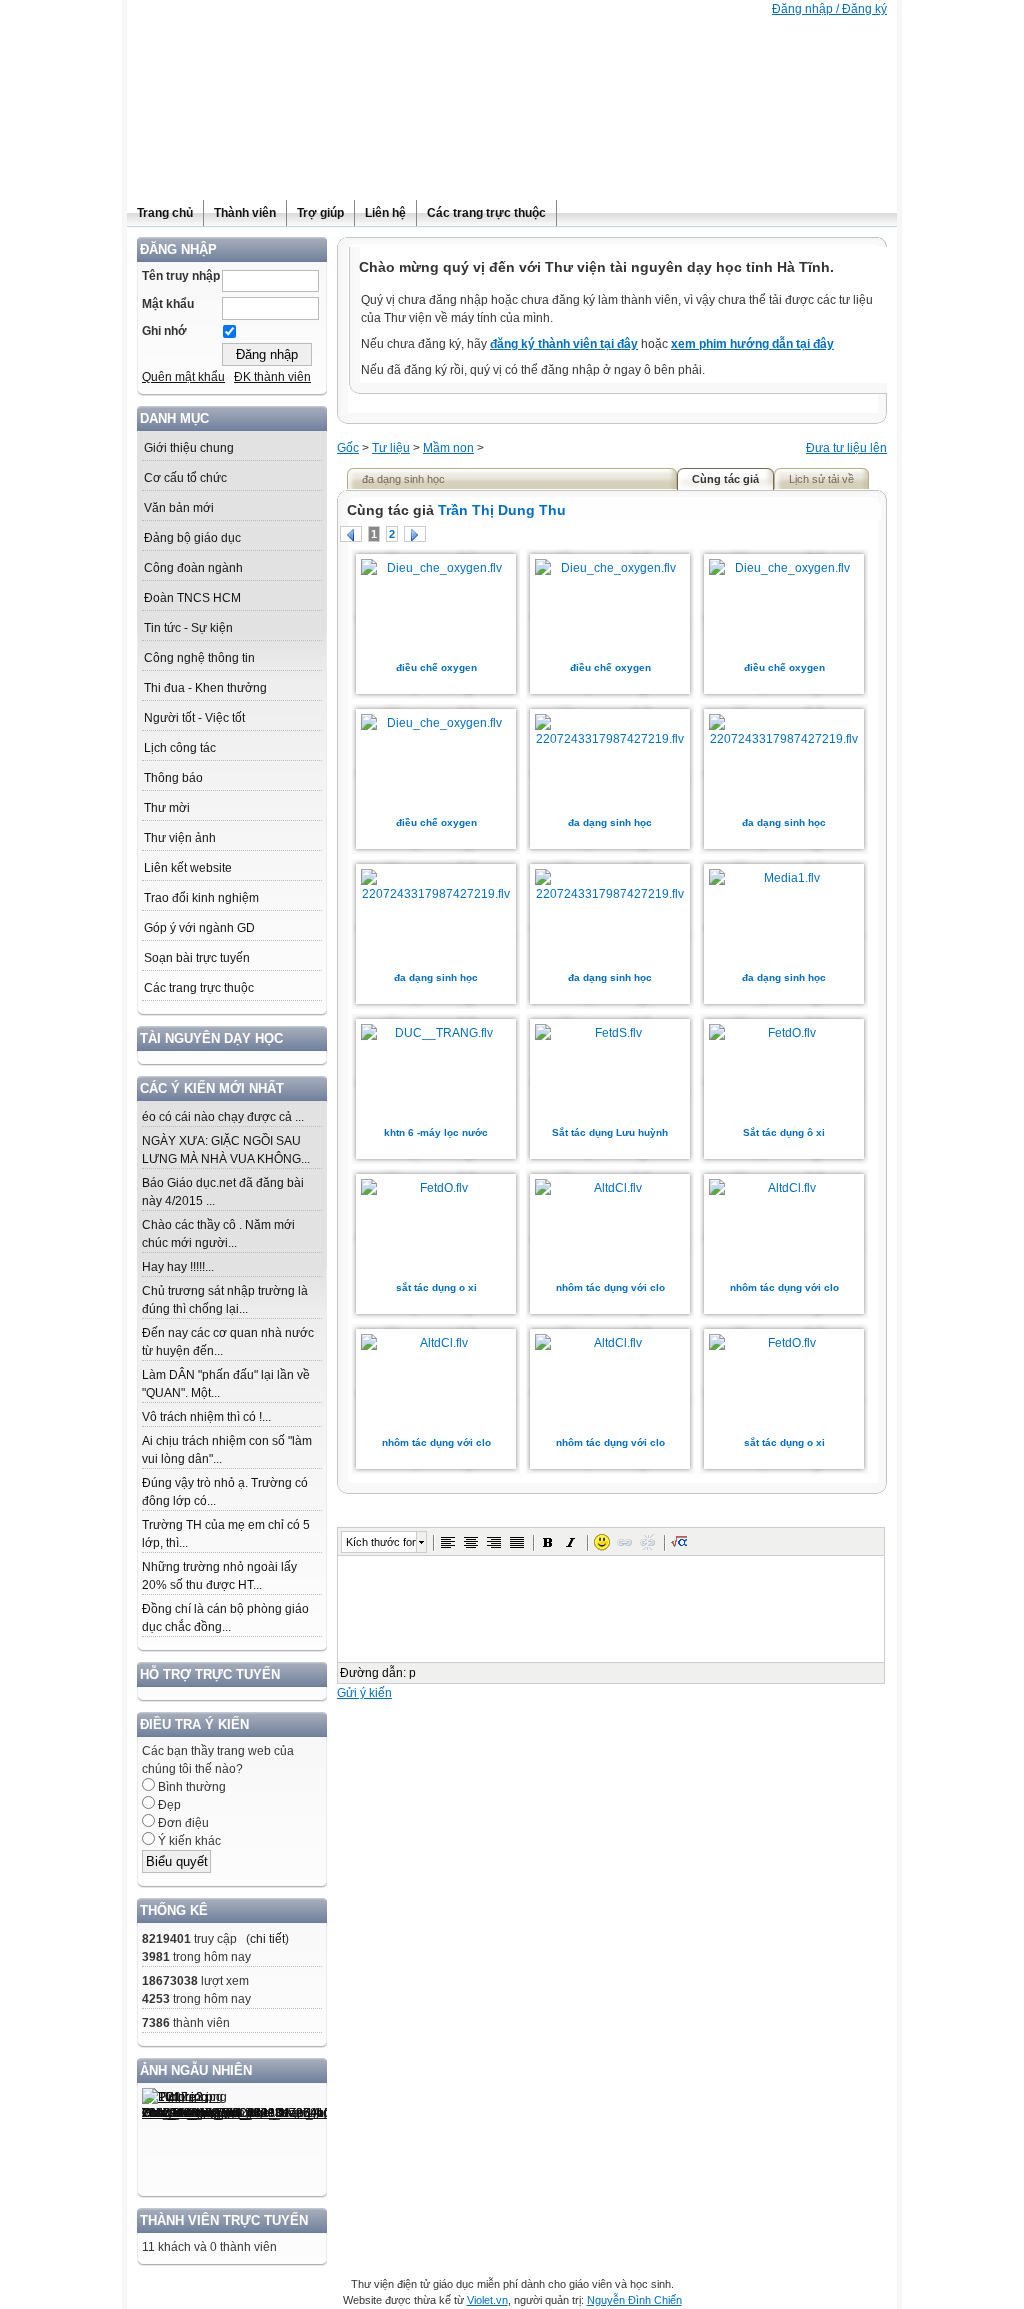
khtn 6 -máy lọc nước (436, 1132)
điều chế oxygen (436, 667)
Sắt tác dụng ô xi (784, 1132)
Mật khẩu (168, 304)
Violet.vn (487, 2300)
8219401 (166, 1939)
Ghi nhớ (164, 331)
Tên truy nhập (181, 276)
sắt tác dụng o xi (436, 1287)
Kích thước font (381, 1542)
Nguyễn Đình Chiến (634, 2300)
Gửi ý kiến (364, 1693)
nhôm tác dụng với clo (610, 1287)
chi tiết (267, 1939)
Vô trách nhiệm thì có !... (206, 1417)
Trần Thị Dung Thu (502, 510)
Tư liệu (391, 448)
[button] (448, 1542)
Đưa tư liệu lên (846, 448)
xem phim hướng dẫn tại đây (752, 344)
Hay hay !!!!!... (178, 1267)
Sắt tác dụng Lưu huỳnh (610, 1132)
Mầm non (448, 448)
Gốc (348, 448)
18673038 (170, 1981)
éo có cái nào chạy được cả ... (223, 1117)
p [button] (412, 1673)
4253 (156, 1999)
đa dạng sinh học (610, 822)
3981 (156, 1957)
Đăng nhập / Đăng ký (829, 9)
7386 (156, 2023)
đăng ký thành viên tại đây (564, 344)
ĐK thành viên (272, 377)
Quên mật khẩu (183, 377)
